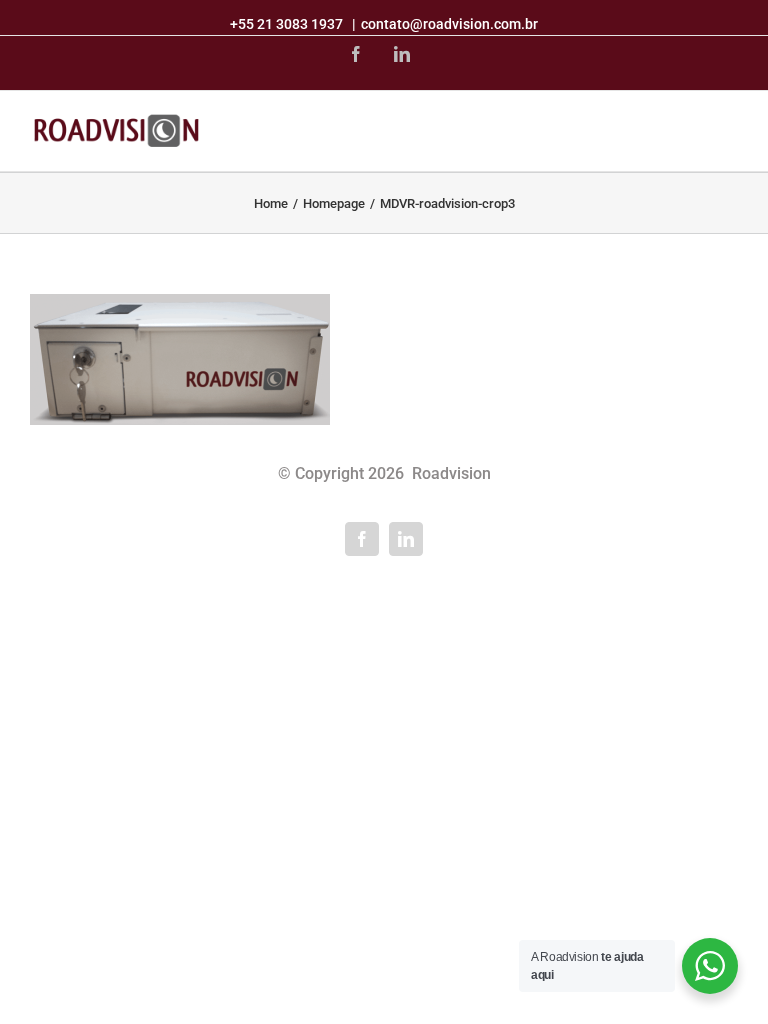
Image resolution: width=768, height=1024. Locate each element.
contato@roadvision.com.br (449, 24)
